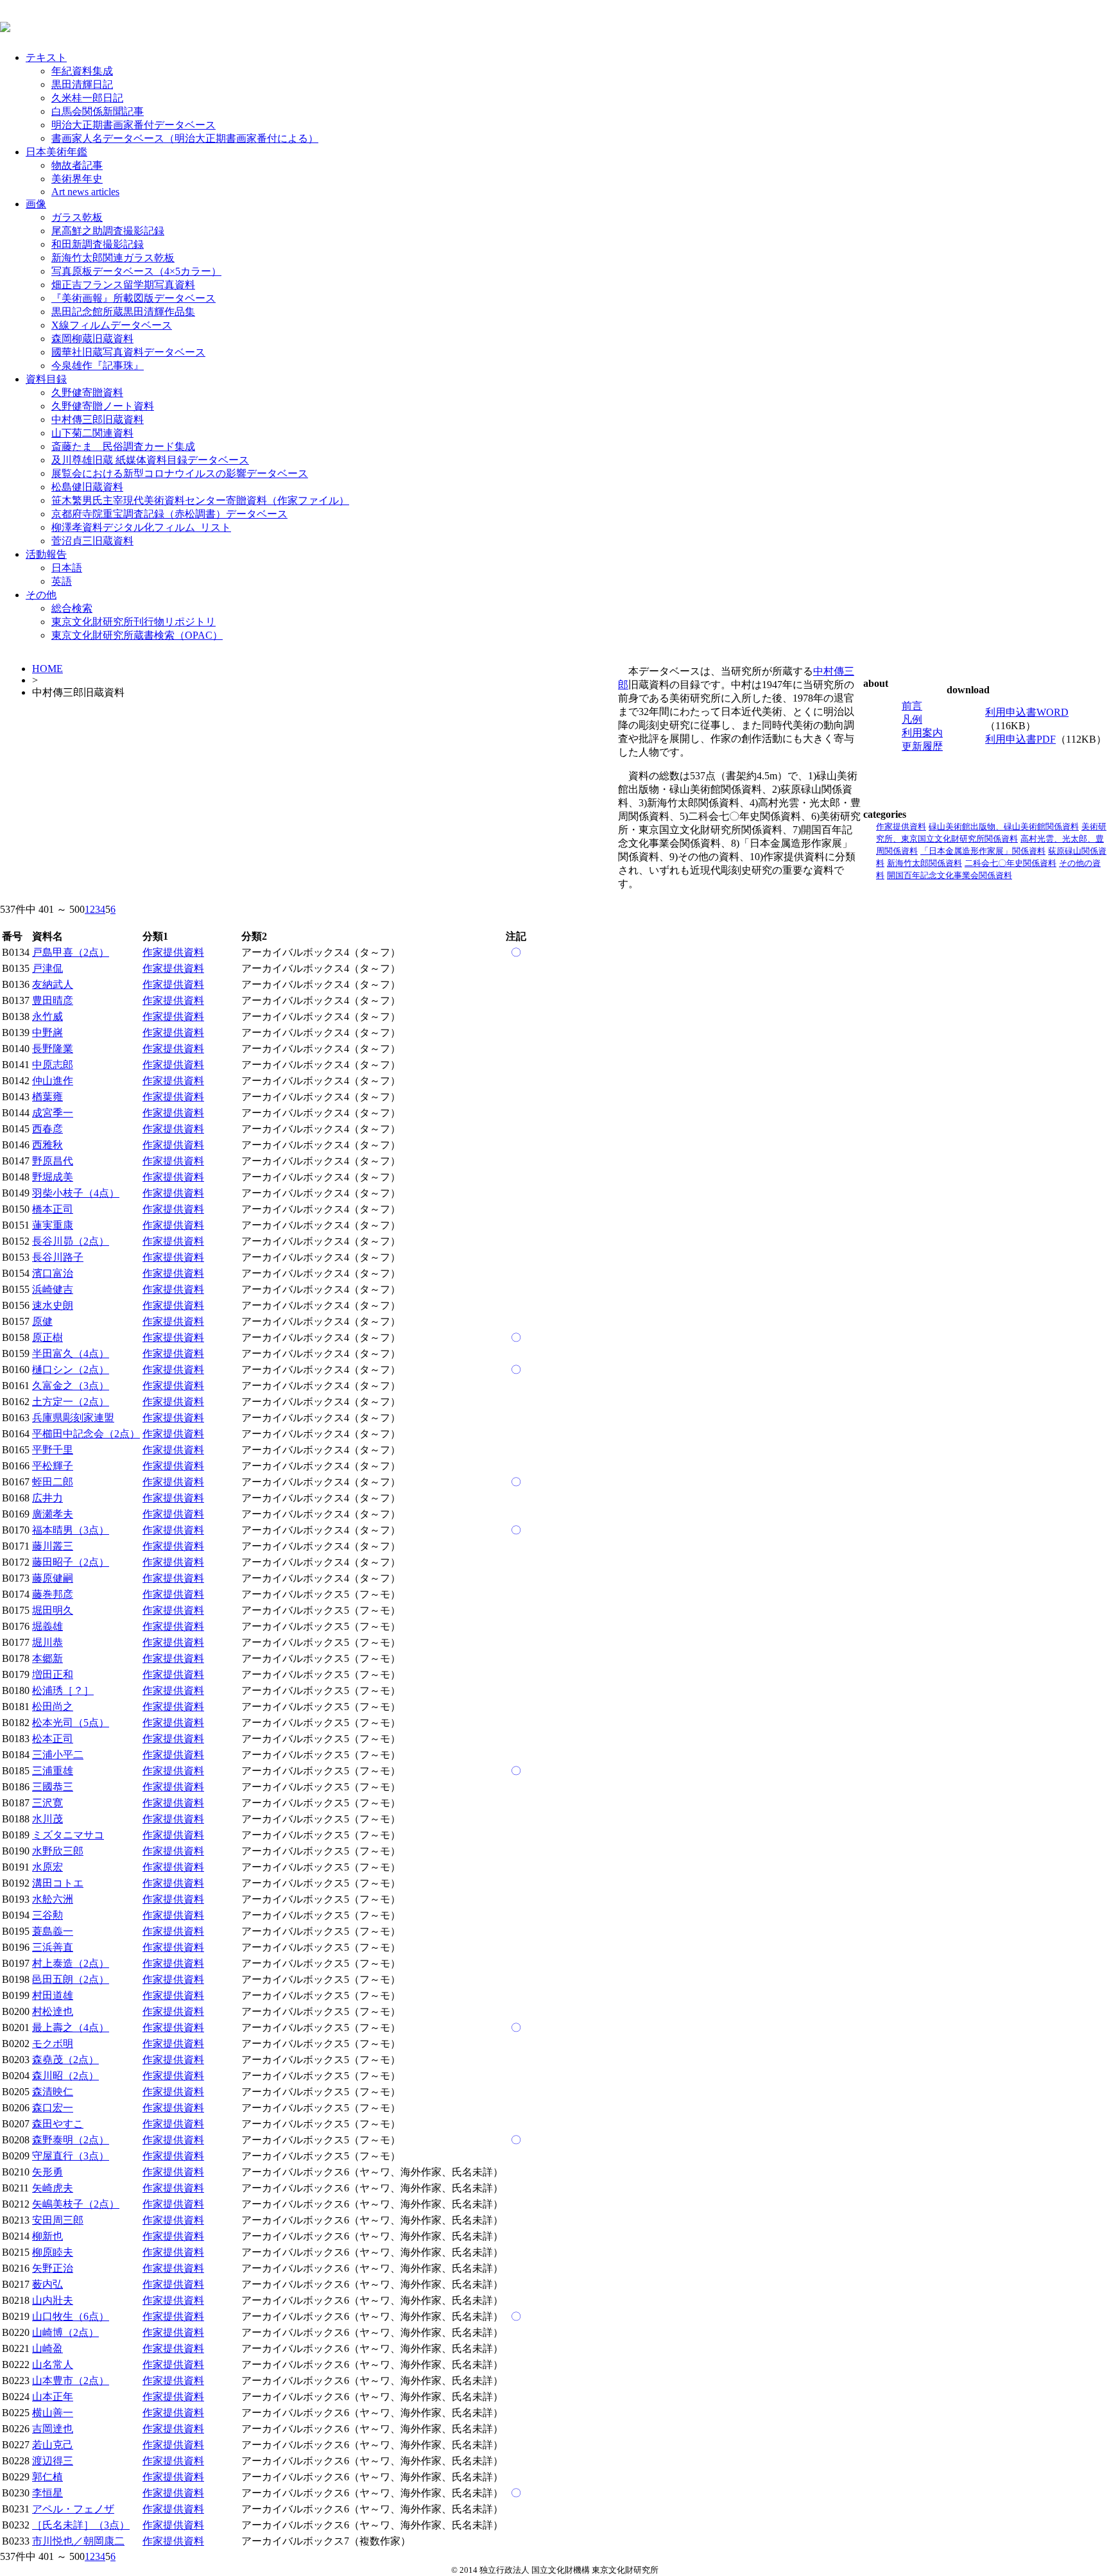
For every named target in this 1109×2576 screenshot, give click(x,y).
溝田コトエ (58, 1883)
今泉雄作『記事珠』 (98, 366)
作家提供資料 (901, 826)
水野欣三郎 (58, 1851)
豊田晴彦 (53, 1000)
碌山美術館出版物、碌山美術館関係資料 (1004, 826)
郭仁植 (47, 2477)
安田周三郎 (58, 2220)
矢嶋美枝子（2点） (76, 2204)
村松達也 (53, 2011)
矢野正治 (53, 2268)
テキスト (46, 57)
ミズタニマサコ (68, 1835)
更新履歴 (922, 746)
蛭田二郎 (53, 1482)
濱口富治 (53, 1273)
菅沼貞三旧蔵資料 (92, 541)
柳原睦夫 (53, 2252)
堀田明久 (53, 1610)
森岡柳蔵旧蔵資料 (92, 339)
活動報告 (46, 554)
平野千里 (53, 1450)
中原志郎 (53, 1065)
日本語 (67, 568)
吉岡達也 (53, 2429)
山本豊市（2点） (71, 2381)
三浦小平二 (58, 1755)
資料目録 (46, 379)
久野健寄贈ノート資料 (103, 406)
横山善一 (53, 2413)
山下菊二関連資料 (92, 433)
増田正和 (53, 1674)
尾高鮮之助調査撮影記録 (108, 231)
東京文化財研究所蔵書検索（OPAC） (137, 635)
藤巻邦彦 (53, 1594)
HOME (47, 669)
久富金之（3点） (71, 1386)
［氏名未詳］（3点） (81, 2525)
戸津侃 (47, 968)
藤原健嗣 (53, 1578)
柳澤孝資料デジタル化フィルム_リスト (141, 527)
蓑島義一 (53, 1931)
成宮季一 (53, 1113)
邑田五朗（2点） (71, 1979)
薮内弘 (47, 2284)
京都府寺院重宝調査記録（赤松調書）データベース (169, 514)
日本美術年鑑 (56, 152)
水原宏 (47, 1867)
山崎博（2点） (65, 2332)
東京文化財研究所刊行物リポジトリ (133, 622)
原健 (42, 1321)
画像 (36, 204)
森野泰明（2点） (71, 2140)
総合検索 (72, 608)
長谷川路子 (58, 1257)
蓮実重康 (53, 1225)
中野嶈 (47, 1033)
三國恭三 (53, 1787)
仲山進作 (53, 1081)
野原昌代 (53, 1161)
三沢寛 (47, 1803)
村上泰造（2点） (71, 1963)
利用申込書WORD (1027, 712)
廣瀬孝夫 (53, 1514)
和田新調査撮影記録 (98, 244)
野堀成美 (53, 1177)
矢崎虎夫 (53, 2188)
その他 (41, 595)
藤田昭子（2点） (71, 1562)
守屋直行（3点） (71, 2156)
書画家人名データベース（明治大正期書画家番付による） (185, 138)
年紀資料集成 (82, 71)
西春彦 (47, 1129)
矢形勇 (47, 2172)
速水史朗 (53, 1305)
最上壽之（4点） (71, 2027)
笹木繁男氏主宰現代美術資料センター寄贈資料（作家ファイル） (200, 500)
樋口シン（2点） (71, 1370)
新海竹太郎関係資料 (924, 863)
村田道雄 (53, 1995)
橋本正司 (53, 1209)
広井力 (47, 1498)
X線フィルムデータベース (112, 325)
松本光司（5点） (71, 1723)
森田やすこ (58, 2124)
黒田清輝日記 (82, 84)
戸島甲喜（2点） (71, 952)
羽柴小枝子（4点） (76, 1193)
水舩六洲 (53, 1899)
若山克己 (53, 2445)
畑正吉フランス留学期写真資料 (123, 285)
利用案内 (922, 733)
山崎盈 (47, 2348)
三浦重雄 (53, 1771)
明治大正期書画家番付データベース (133, 125)
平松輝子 (53, 1466)
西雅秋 (47, 1145)
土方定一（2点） (71, 1402)
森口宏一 (53, 2108)
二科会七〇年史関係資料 (1010, 863)
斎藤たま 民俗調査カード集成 (123, 446)
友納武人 (53, 984)
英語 (62, 581)
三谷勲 (47, 1915)
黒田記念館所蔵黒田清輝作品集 (123, 312)
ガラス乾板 (77, 217)
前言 (912, 706)
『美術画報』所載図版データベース (133, 298)
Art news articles (85, 192)
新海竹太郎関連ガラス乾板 (113, 258)
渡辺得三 (53, 2461)
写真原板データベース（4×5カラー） (136, 271)
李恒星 (47, 2493)
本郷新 (47, 1658)
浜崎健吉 (53, 1289)
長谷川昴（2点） (71, 1241)
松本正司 (53, 1739)
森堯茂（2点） (65, 2060)
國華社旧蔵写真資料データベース (128, 352)
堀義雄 (47, 1626)
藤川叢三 (53, 1546)
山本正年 (53, 2397)
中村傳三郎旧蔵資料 (98, 419)
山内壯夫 (53, 2300)
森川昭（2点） (65, 2076)
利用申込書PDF (1020, 739)
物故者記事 (77, 165)
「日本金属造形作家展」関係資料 (983, 851)
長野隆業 (53, 1049)
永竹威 (47, 1016)
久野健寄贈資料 (87, 393)
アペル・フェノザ (73, 2509)
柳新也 (47, 2236)
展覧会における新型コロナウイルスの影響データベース (180, 473)
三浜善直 (53, 1947)
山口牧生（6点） (71, 2316)
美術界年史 (77, 179)
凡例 (912, 719)
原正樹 (47, 1337)
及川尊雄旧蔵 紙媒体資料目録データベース (150, 460)
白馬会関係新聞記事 (98, 111)
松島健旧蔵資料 (87, 487)
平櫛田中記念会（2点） (86, 1434)
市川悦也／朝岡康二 (78, 2541)
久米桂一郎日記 (87, 98)
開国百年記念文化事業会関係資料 (950, 875)
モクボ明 (53, 2044)
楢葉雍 (47, 1097)
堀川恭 (47, 1642)
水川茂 (47, 1819)
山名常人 (53, 2364)
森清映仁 (53, 2092)
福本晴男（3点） (71, 1530)
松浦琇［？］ (63, 1690)
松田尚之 (53, 1707)
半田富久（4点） (71, 1353)
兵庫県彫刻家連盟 (73, 1418)
